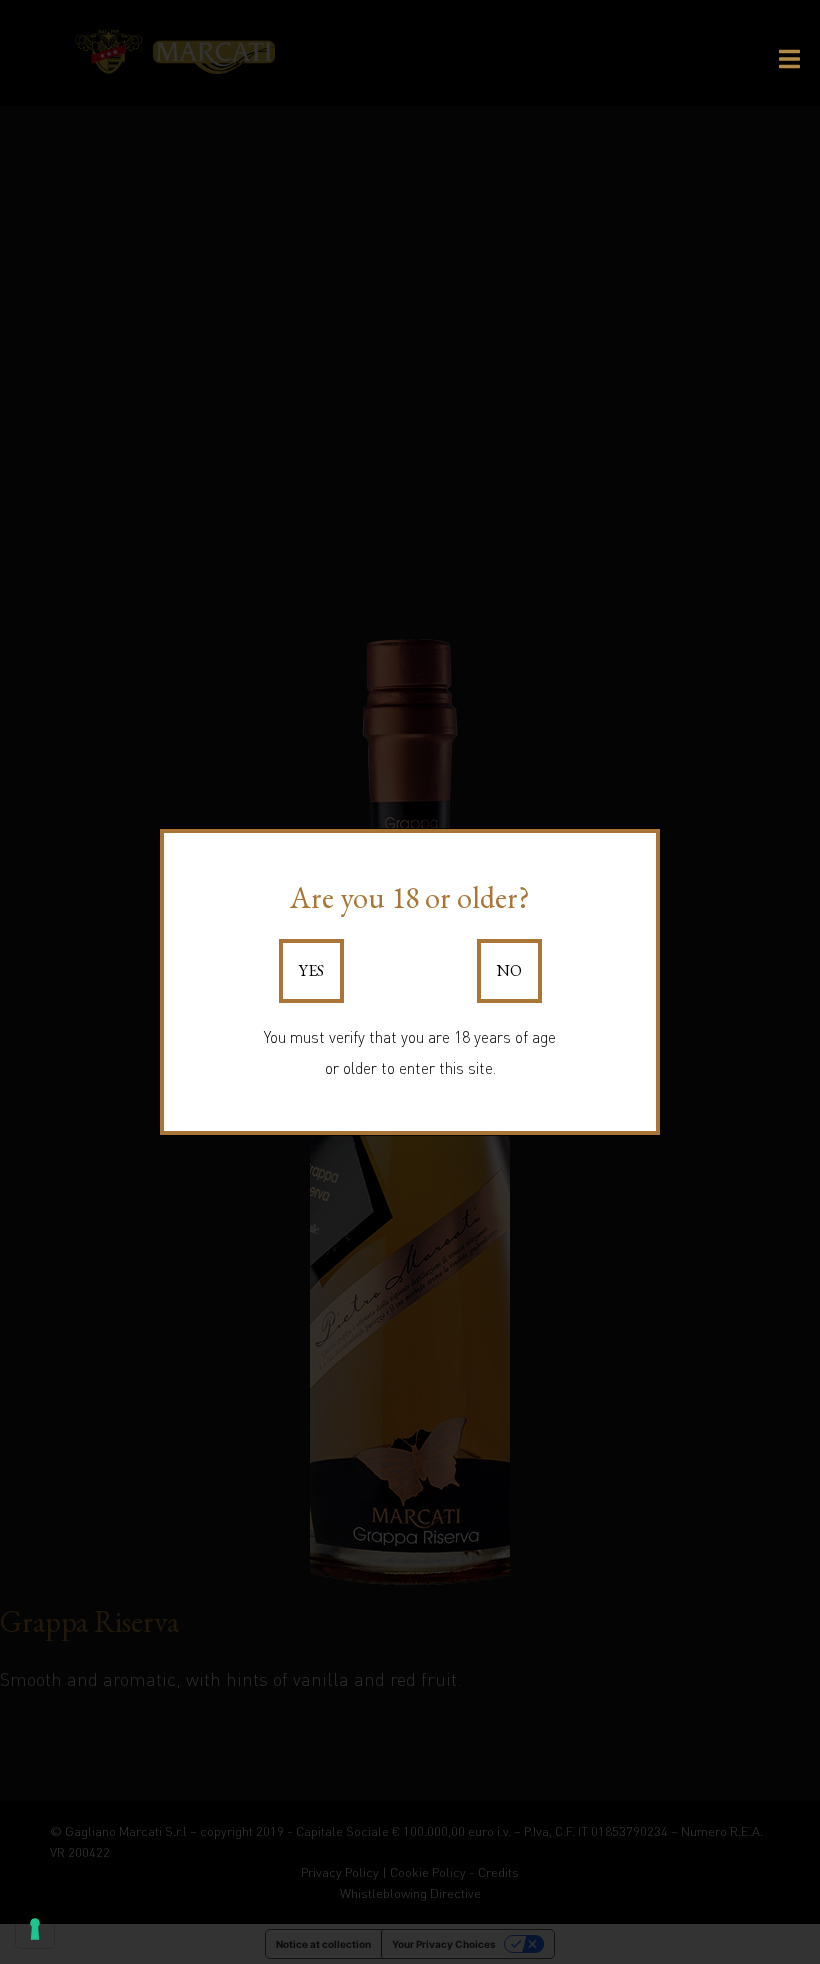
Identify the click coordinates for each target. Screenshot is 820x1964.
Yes (311, 970)
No (509, 970)
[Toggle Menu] (789, 59)
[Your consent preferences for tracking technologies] (35, 1929)
